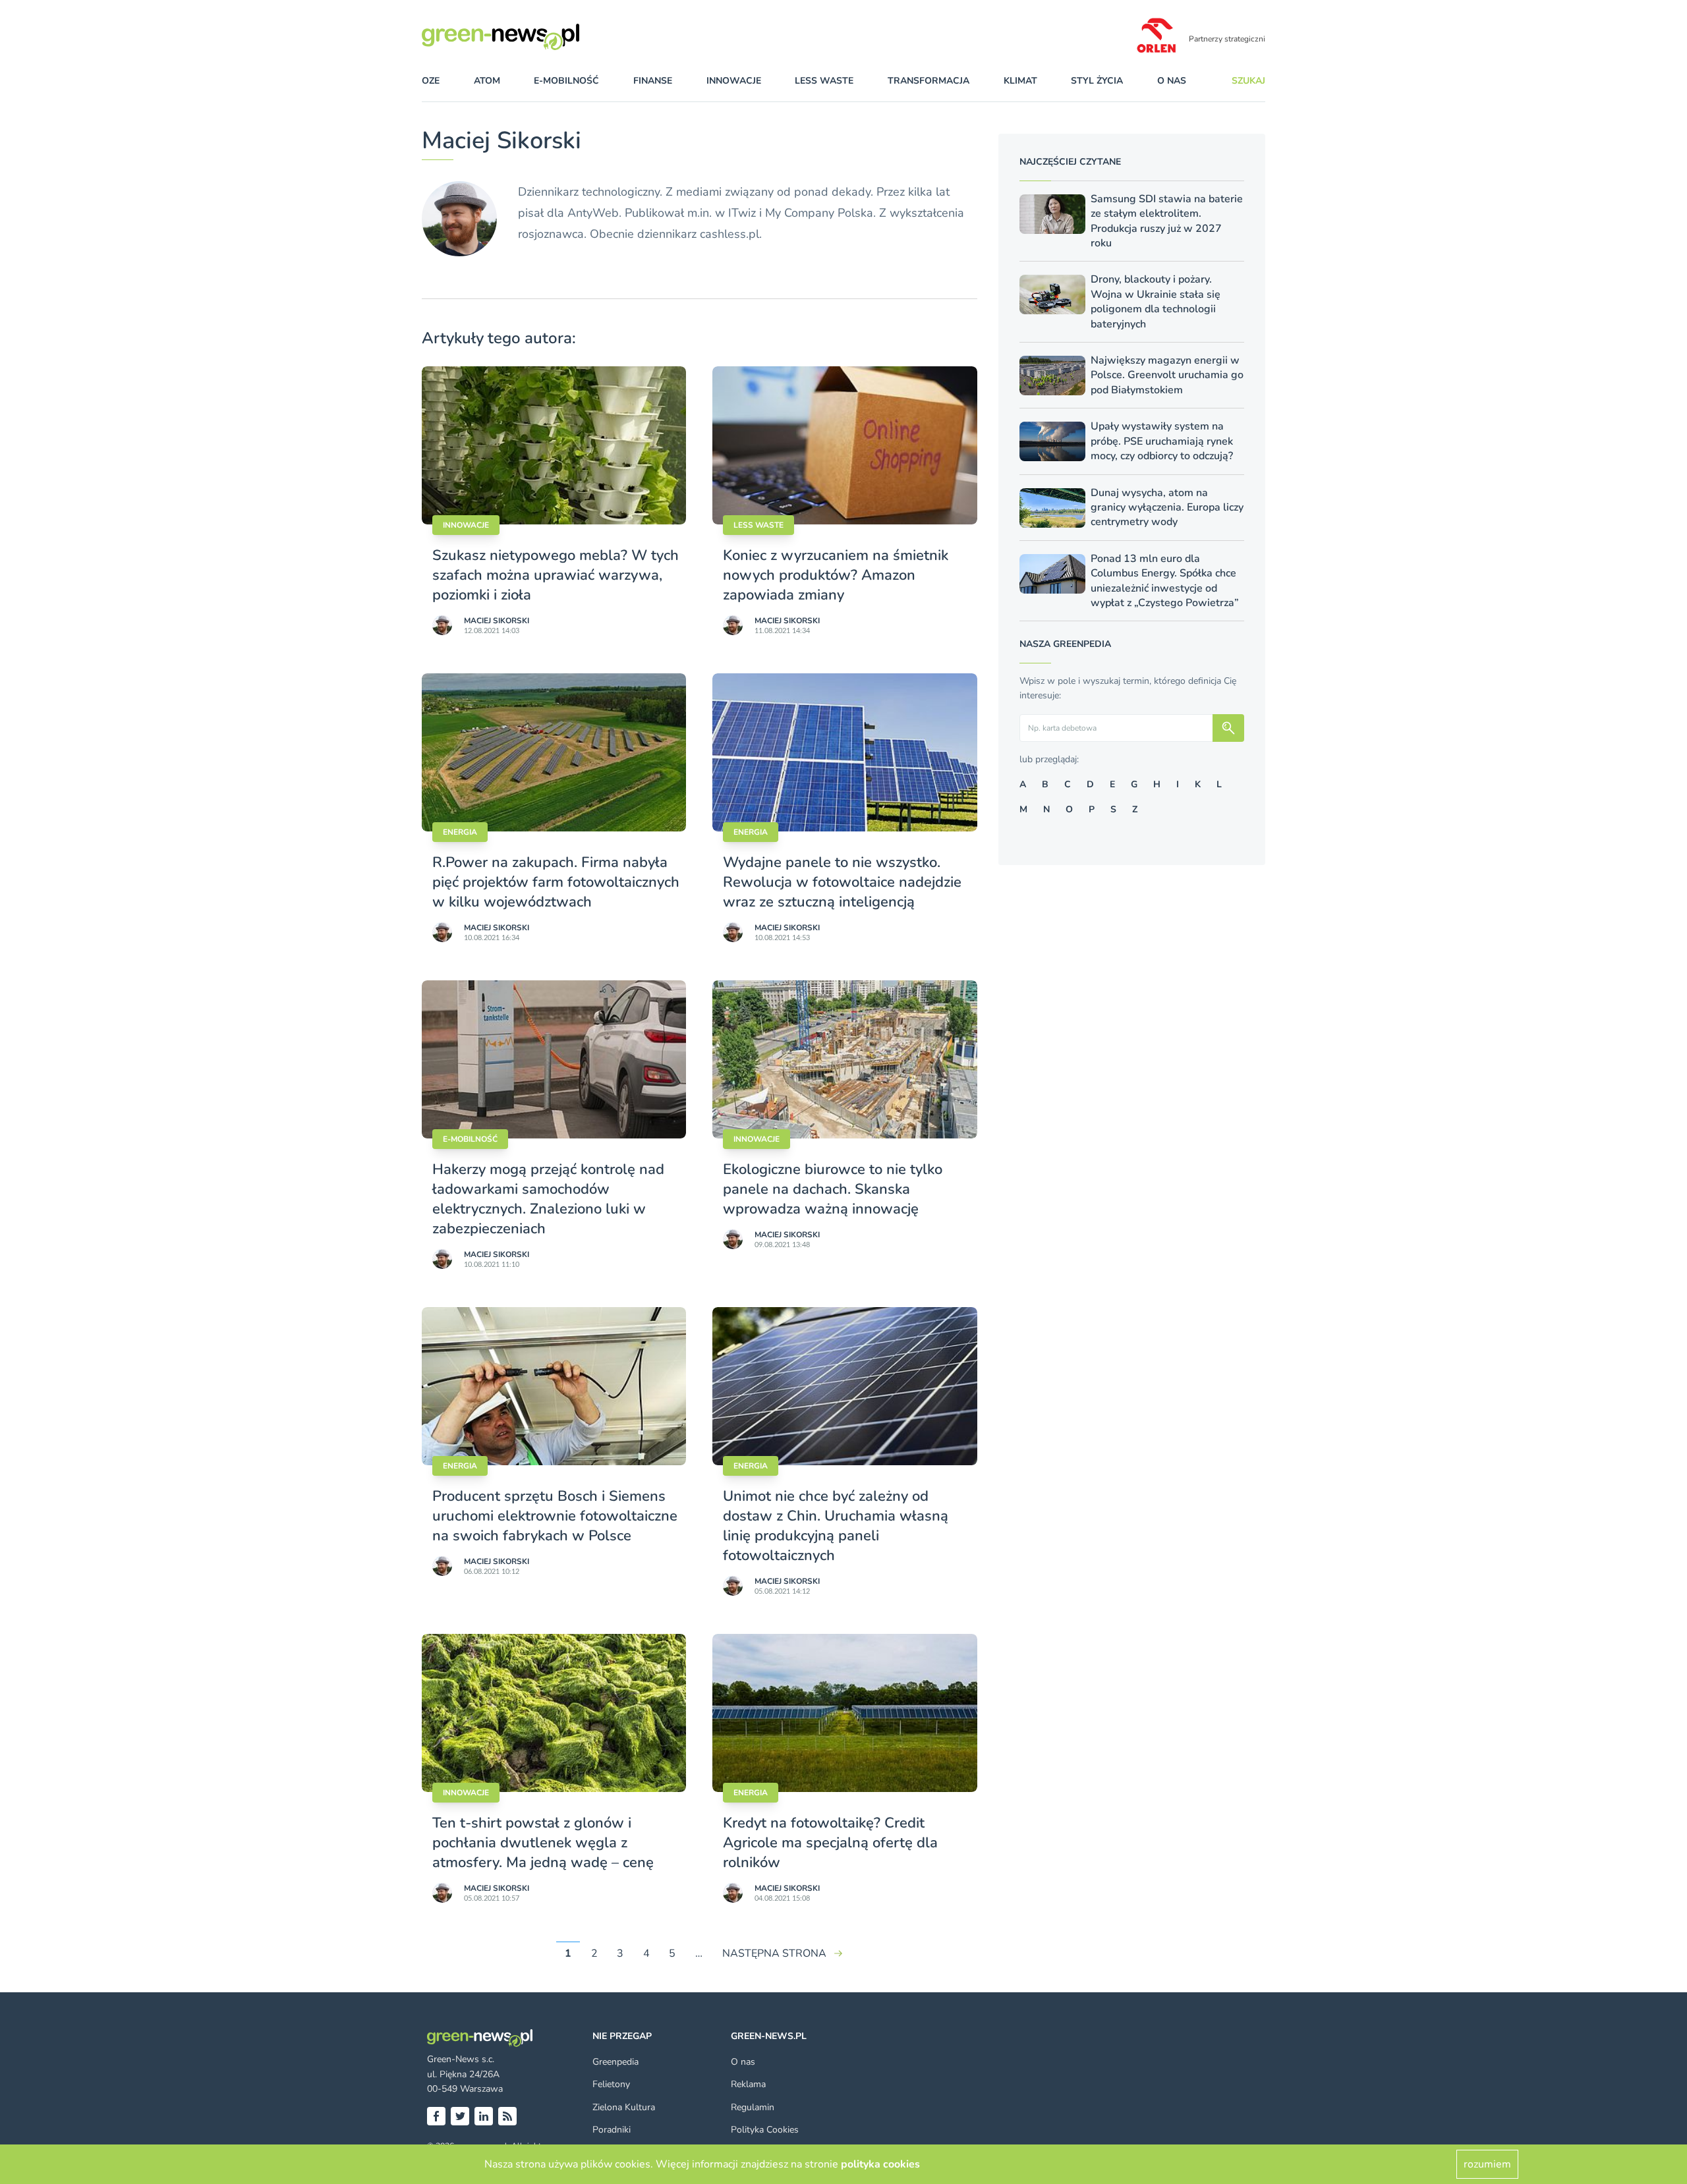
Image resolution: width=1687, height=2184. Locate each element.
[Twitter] (460, 2116)
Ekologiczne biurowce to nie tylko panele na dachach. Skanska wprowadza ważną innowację (833, 1189)
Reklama (748, 2084)
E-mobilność (470, 1139)
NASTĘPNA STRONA (774, 1953)
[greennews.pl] (527, 37)
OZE (431, 81)
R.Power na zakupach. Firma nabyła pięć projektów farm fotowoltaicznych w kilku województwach (556, 882)
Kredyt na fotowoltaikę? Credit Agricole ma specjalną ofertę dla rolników (830, 1843)
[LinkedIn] (484, 2116)
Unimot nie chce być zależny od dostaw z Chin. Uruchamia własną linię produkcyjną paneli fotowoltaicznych (836, 1526)
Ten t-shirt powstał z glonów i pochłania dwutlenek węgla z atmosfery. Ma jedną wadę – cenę (543, 1843)
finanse (653, 81)
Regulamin (753, 2107)
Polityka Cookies (765, 2130)
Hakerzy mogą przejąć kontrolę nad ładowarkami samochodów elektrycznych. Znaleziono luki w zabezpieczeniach (548, 1199)
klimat (1020, 81)
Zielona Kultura (624, 2107)
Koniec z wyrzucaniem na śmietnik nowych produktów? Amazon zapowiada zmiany (836, 575)
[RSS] (507, 2116)
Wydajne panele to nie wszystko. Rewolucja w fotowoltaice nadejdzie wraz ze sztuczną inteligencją (842, 882)
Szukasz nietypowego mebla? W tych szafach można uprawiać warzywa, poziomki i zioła (556, 575)
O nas (1172, 81)
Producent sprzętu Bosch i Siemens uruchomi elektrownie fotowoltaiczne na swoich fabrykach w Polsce (555, 1516)
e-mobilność (566, 81)
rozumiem (1487, 2164)
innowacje (734, 81)
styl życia (1097, 81)
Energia (460, 832)
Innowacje (466, 525)
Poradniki (612, 2130)
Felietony (611, 2084)
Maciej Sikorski (497, 621)
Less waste (758, 525)
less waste (824, 81)
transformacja (929, 81)
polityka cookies (880, 2164)
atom (487, 81)
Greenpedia (615, 2062)
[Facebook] (436, 2116)
